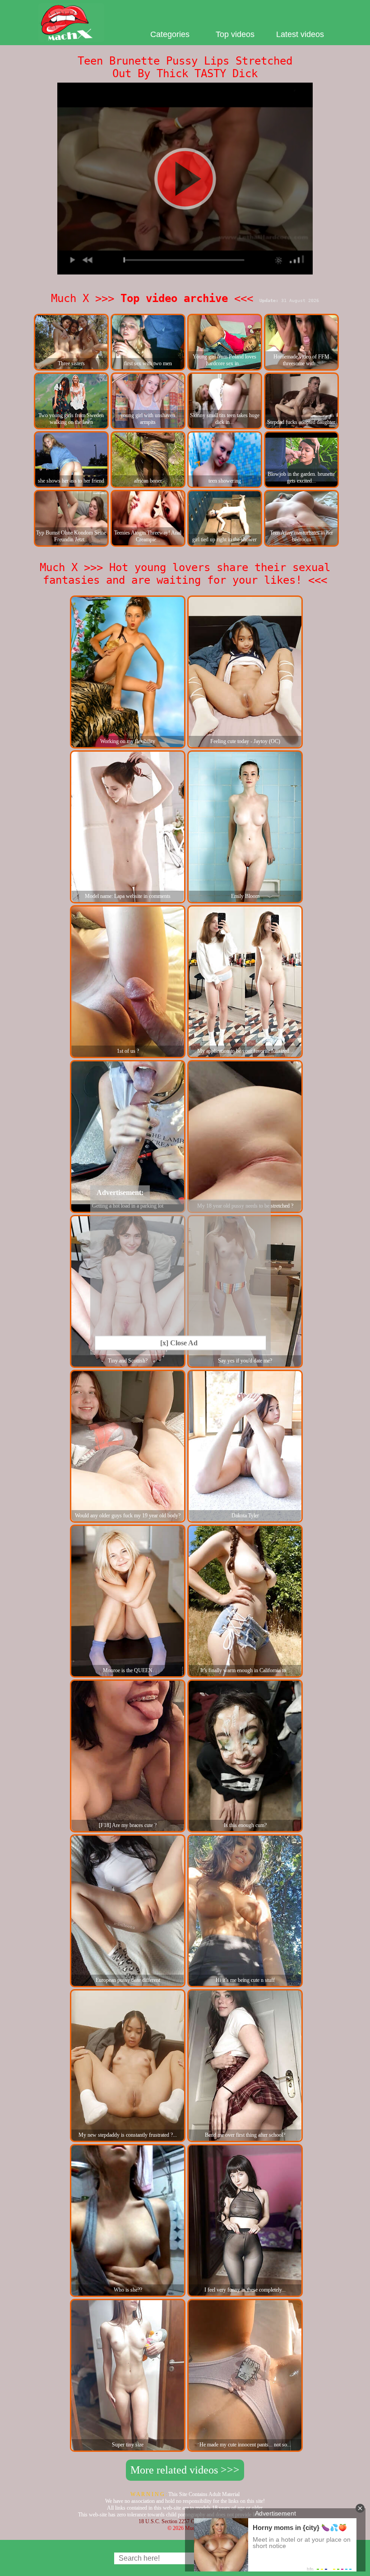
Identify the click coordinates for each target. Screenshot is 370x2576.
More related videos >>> (185, 2470)
